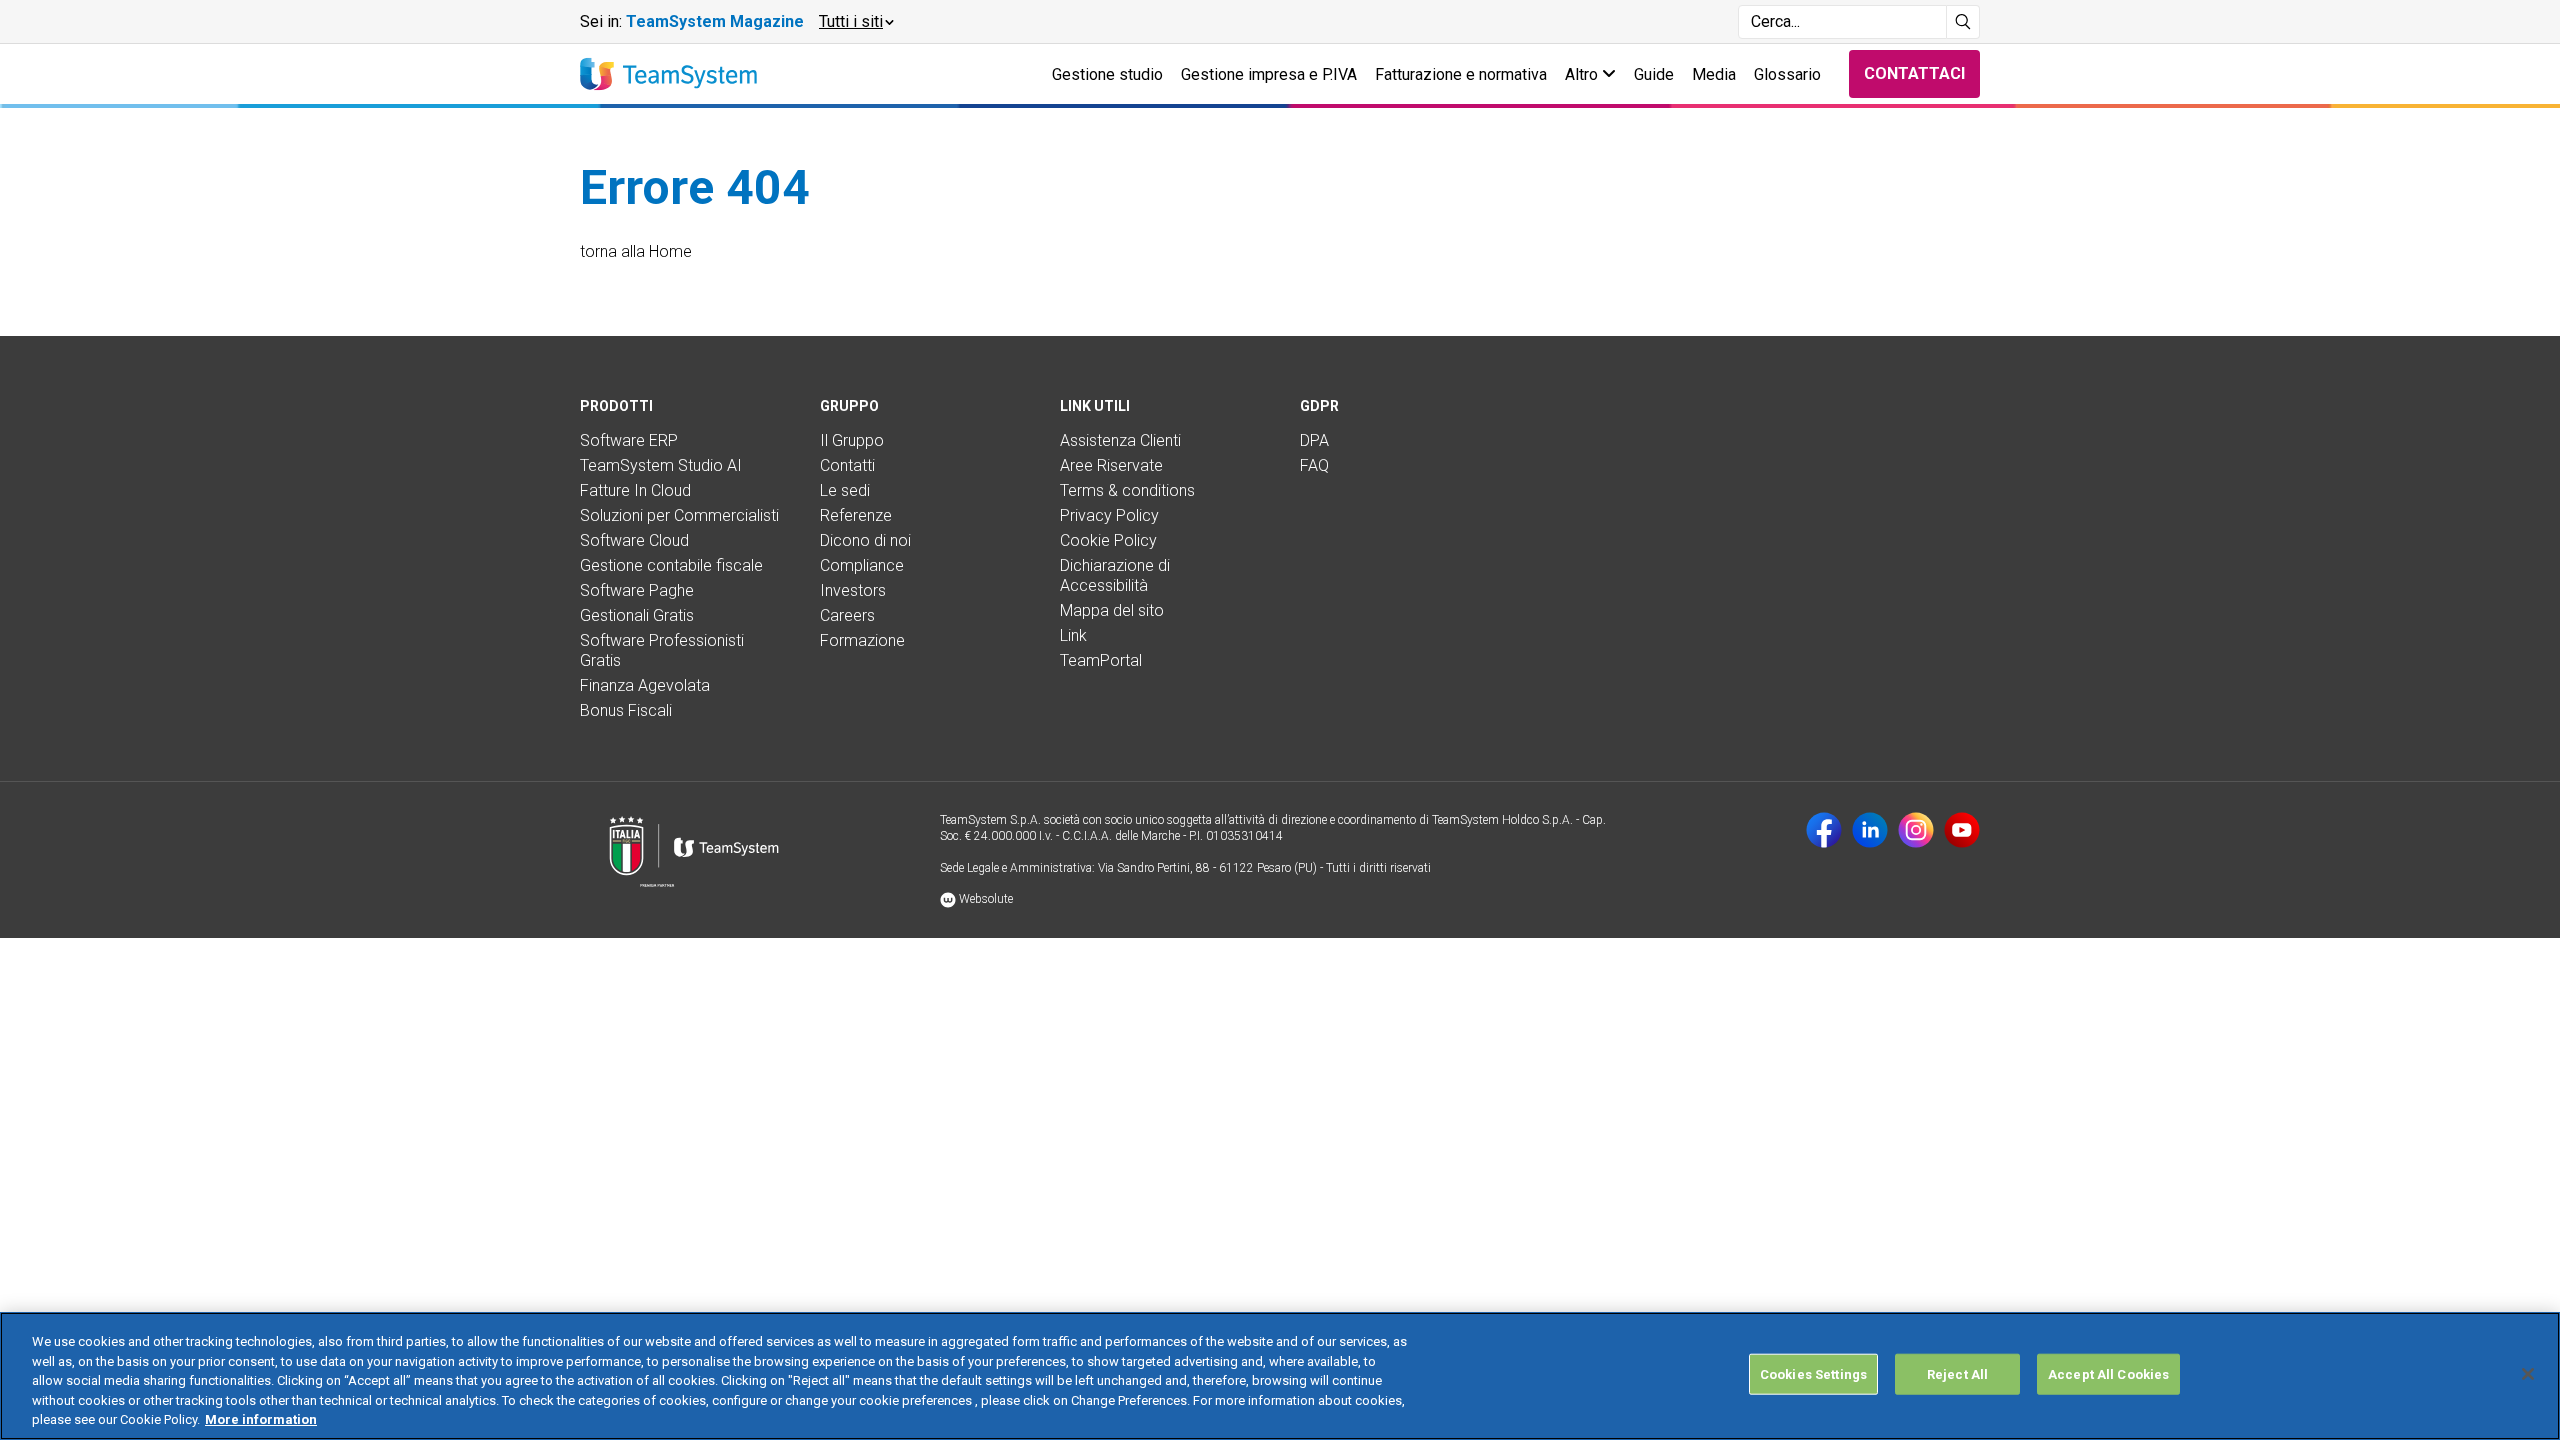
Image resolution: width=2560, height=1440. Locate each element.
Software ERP (629, 440)
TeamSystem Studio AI (661, 465)
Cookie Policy (1108, 540)
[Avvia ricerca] (1963, 22)
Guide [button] (1654, 74)
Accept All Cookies (2108, 1374)
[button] (855, 22)
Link (1073, 635)
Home (670, 251)
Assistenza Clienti (1120, 440)
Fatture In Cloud (635, 490)
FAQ (1314, 465)
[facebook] (1824, 830)
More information (261, 1419)
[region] (1280, 1376)
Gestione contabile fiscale (671, 565)
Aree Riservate (1111, 465)
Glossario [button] (1787, 74)
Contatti (847, 465)
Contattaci (1914, 73)
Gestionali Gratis (637, 615)
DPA (1314, 440)
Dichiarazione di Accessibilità (1115, 575)
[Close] (2528, 1374)
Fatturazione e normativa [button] (1461, 74)
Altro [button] (1583, 74)
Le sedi (845, 490)
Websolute (984, 899)
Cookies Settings (1813, 1374)
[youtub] (1962, 830)
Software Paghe (637, 590)
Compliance (862, 565)
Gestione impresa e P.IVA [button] (1269, 74)
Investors (853, 590)
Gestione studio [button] (1107, 74)
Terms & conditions (1127, 490)
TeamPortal (1101, 660)
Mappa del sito (1112, 610)
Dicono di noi (865, 540)
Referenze (856, 515)
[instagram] (1916, 830)
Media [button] (1714, 74)
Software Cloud (634, 540)
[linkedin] (1870, 830)
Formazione (862, 640)
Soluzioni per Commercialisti (679, 515)
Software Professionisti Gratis (662, 650)
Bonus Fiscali (626, 710)
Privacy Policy (1109, 515)
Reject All (1957, 1374)
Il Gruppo (852, 440)
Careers (847, 615)
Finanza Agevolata (645, 685)
